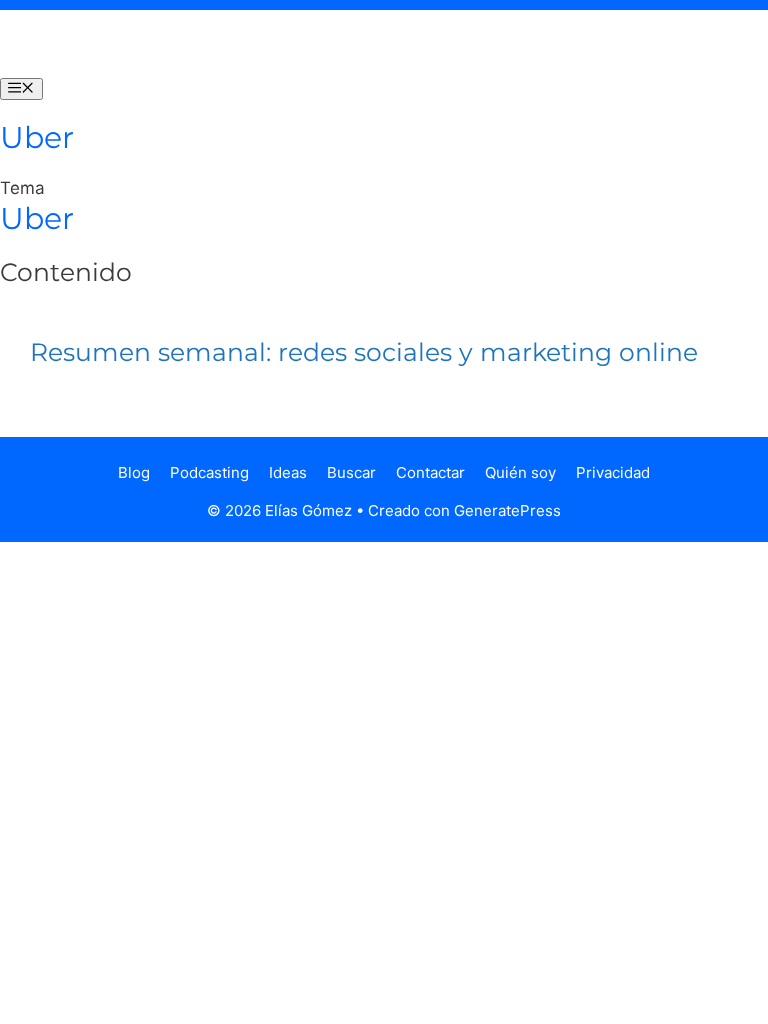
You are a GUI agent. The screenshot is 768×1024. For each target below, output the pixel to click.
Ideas (288, 472)
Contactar (430, 472)
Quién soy (520, 472)
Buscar (351, 472)
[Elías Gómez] (40, 44)
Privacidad (613, 472)
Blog (134, 472)
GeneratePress (507, 510)
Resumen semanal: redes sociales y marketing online (364, 352)
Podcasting (209, 472)
